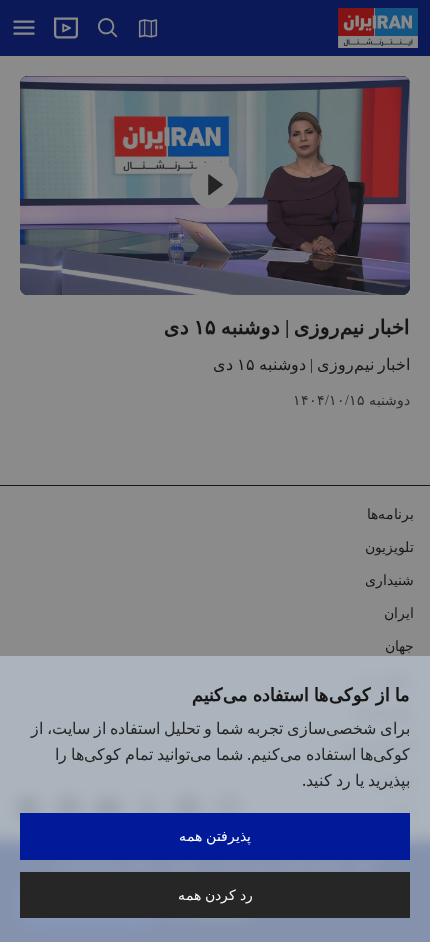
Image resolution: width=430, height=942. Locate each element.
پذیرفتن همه (215, 835)
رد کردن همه (215, 894)
